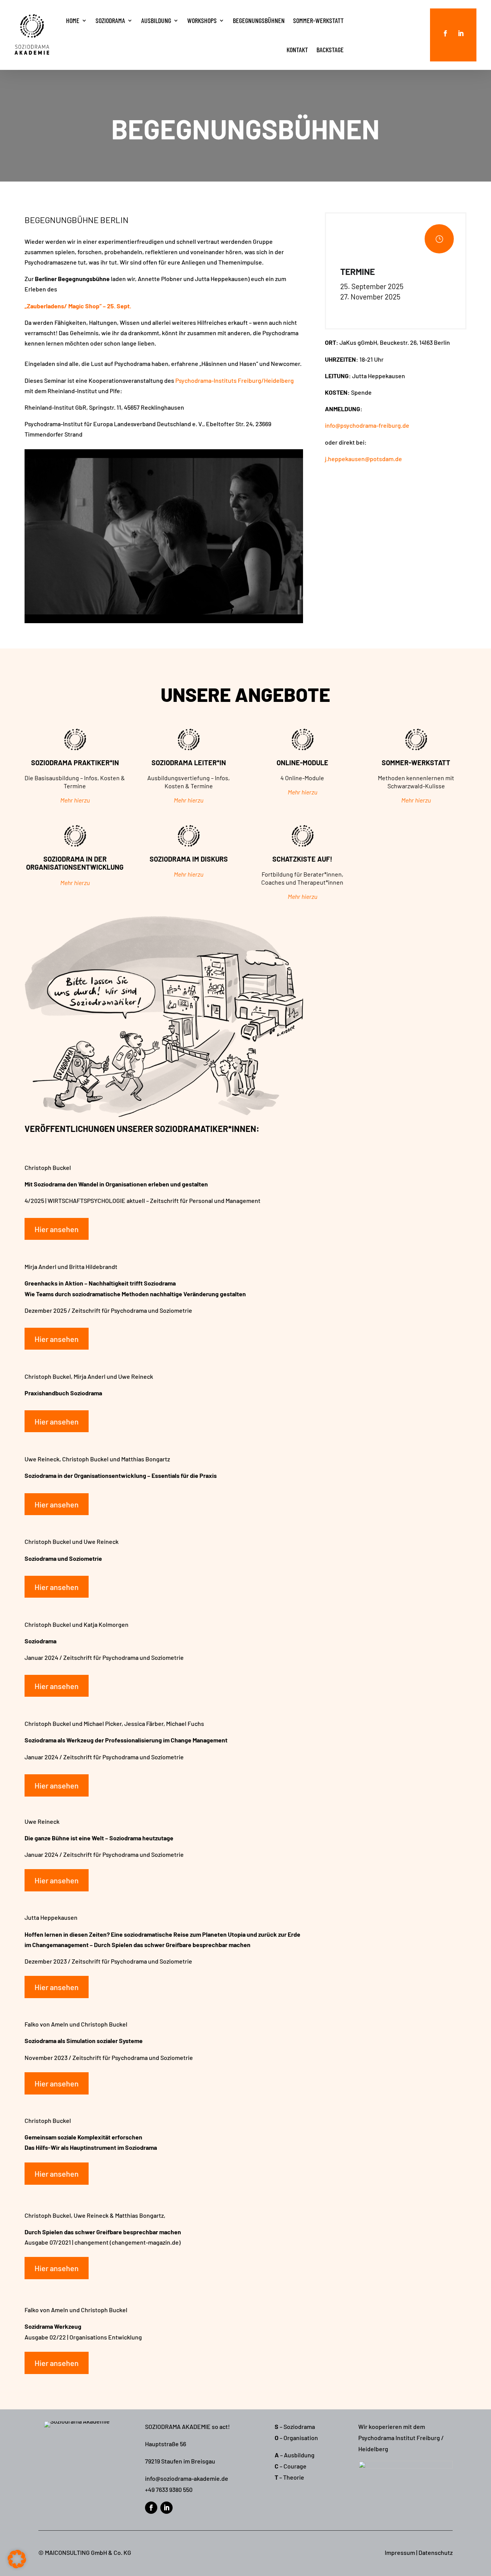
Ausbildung (156, 20)
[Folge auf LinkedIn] (461, 33)
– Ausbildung (295, 2455)
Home (73, 20)
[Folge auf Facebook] (445, 33)
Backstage (330, 50)
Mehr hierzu (75, 800)
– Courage (291, 2466)
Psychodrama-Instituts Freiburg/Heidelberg (235, 380)
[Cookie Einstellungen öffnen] (17, 2566)
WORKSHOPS (202, 20)
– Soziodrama (295, 2426)
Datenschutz (436, 2552)
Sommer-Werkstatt (318, 20)
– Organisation (296, 2438)
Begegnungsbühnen (259, 20)
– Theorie (289, 2477)
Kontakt (297, 50)
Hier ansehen (57, 1229)
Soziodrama (110, 20)
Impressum (400, 2552)
